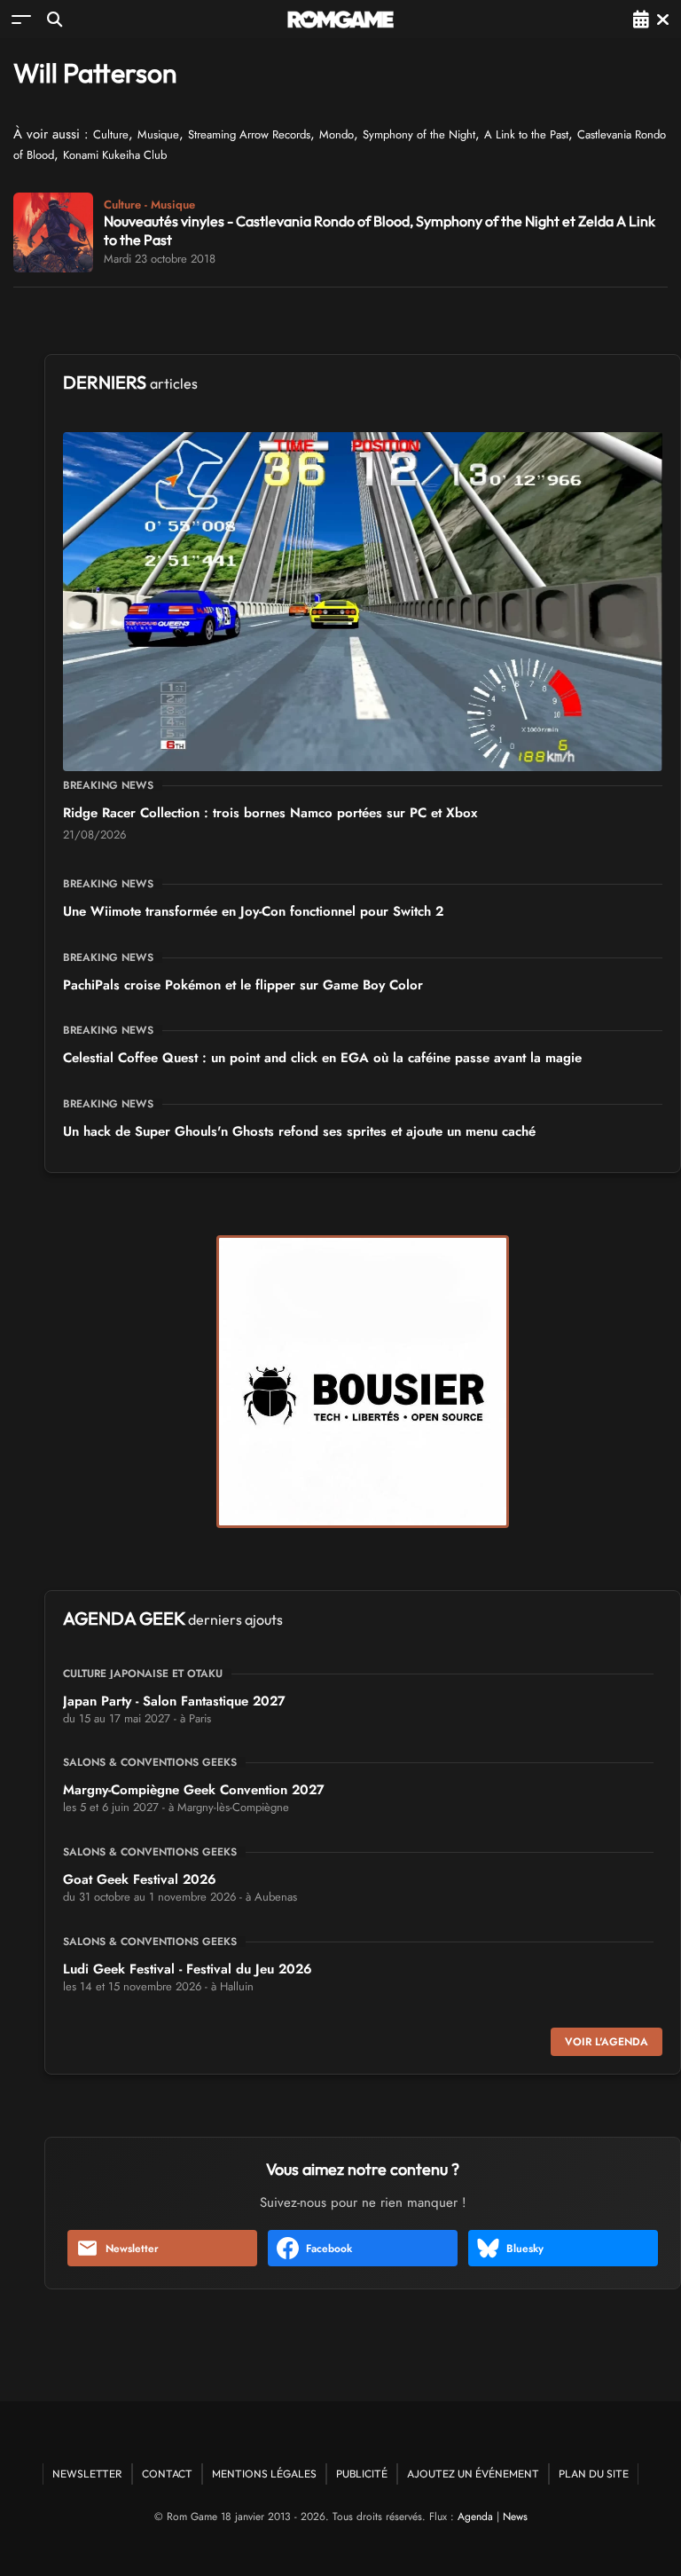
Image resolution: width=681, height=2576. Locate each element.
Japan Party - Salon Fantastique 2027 (174, 1701)
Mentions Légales (264, 2474)
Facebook (329, 2249)
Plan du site (594, 2474)
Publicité (362, 2474)
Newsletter (132, 2249)
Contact (167, 2474)
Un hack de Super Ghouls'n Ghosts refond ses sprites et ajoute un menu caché (299, 1131)
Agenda (475, 2517)
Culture (111, 134)
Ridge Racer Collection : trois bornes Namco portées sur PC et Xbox (270, 813)
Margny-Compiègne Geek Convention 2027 (194, 1790)
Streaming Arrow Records (249, 134)
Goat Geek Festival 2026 (140, 1879)
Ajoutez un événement (473, 2474)
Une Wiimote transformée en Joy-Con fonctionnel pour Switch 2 (253, 911)
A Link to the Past (526, 134)
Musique (158, 134)
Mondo (337, 134)
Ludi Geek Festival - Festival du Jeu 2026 (188, 1969)
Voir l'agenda (607, 2042)
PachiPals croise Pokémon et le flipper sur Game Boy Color (243, 985)
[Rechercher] (55, 19)
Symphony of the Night (419, 134)
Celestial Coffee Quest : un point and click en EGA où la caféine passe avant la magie (322, 1058)
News (515, 2517)
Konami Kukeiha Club (115, 155)
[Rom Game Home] (340, 20)
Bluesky (525, 2249)
